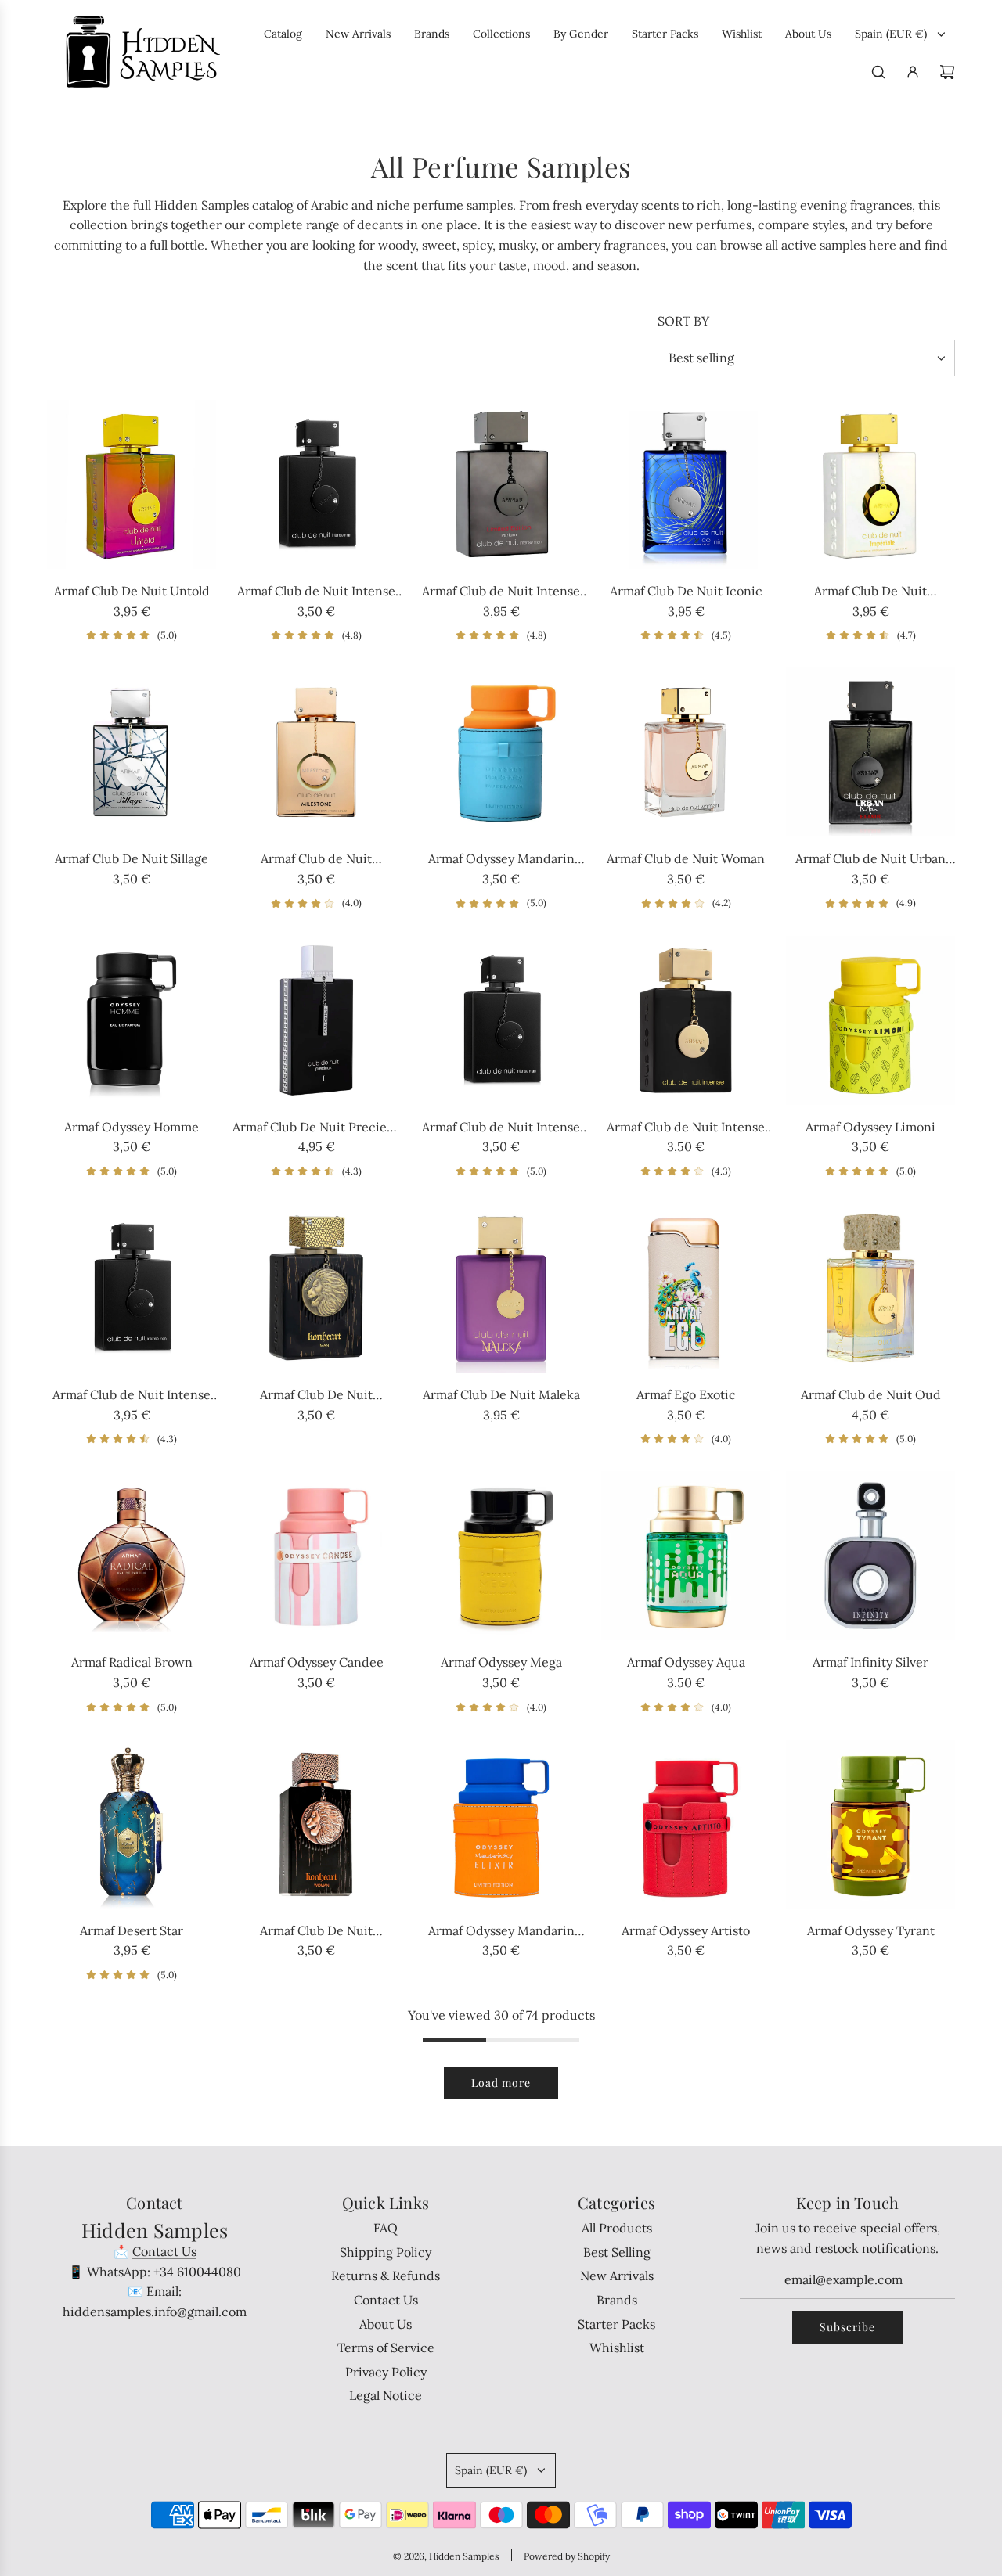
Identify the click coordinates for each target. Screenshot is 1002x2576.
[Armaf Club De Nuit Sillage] (132, 752)
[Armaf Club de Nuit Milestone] (316, 752)
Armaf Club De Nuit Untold (132, 591)
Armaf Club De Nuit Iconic (686, 591)
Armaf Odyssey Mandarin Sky (501, 860)
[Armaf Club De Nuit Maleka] (501, 1288)
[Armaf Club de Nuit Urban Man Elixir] (870, 752)
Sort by (683, 321)
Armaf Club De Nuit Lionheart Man (316, 1396)
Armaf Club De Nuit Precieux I (317, 1128)
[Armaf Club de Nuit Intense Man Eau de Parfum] (316, 484)
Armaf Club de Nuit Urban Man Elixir (870, 860)
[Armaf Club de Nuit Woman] (686, 752)
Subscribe (847, 2327)
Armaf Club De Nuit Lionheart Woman (316, 1932)
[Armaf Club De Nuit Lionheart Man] (316, 1288)
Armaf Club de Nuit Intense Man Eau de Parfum (316, 592)
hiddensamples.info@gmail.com (155, 2312)
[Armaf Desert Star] (132, 1824)
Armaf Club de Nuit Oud (871, 1394)
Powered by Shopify (567, 2556)
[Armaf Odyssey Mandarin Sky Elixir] (501, 1824)
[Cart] (947, 72)
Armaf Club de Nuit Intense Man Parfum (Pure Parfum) (132, 1396)
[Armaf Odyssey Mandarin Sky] (501, 752)
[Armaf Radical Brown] (132, 1556)
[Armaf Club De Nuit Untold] (132, 484)
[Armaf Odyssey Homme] (132, 1020)
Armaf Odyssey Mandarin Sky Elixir (501, 1932)
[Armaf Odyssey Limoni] (870, 1020)
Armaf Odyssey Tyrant (871, 1930)
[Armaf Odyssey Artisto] (686, 1824)
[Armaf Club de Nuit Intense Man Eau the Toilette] (501, 1020)
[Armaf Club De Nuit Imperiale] (870, 484)
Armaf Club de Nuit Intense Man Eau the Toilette (501, 1128)
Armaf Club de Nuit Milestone (316, 860)
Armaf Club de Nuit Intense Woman (686, 1128)
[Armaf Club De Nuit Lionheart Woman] (316, 1824)
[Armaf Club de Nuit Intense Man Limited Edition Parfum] (501, 484)
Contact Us (164, 2251)
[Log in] (913, 72)
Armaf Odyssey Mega (501, 1662)
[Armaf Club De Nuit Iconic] (686, 484)
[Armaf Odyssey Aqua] (686, 1556)
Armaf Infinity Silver (870, 1662)
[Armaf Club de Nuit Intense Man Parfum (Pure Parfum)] (132, 1288)
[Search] (878, 72)
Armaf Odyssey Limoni (870, 1127)
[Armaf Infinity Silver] (870, 1556)
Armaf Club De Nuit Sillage (132, 858)
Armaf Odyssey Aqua (686, 1662)
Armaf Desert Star (132, 1930)
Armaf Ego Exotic (686, 1394)
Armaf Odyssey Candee (317, 1662)
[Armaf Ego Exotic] (686, 1288)
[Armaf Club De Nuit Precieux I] (316, 1020)
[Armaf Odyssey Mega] (501, 1556)
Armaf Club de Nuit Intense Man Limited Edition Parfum (501, 592)
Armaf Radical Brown (132, 1662)
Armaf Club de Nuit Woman (686, 858)
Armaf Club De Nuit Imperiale (870, 592)
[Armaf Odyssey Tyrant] (870, 1824)
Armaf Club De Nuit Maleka (501, 1394)
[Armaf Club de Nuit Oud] (870, 1288)
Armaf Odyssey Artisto (686, 1930)
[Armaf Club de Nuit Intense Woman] (686, 1020)
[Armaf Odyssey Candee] (316, 1556)
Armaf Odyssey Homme (132, 1127)
